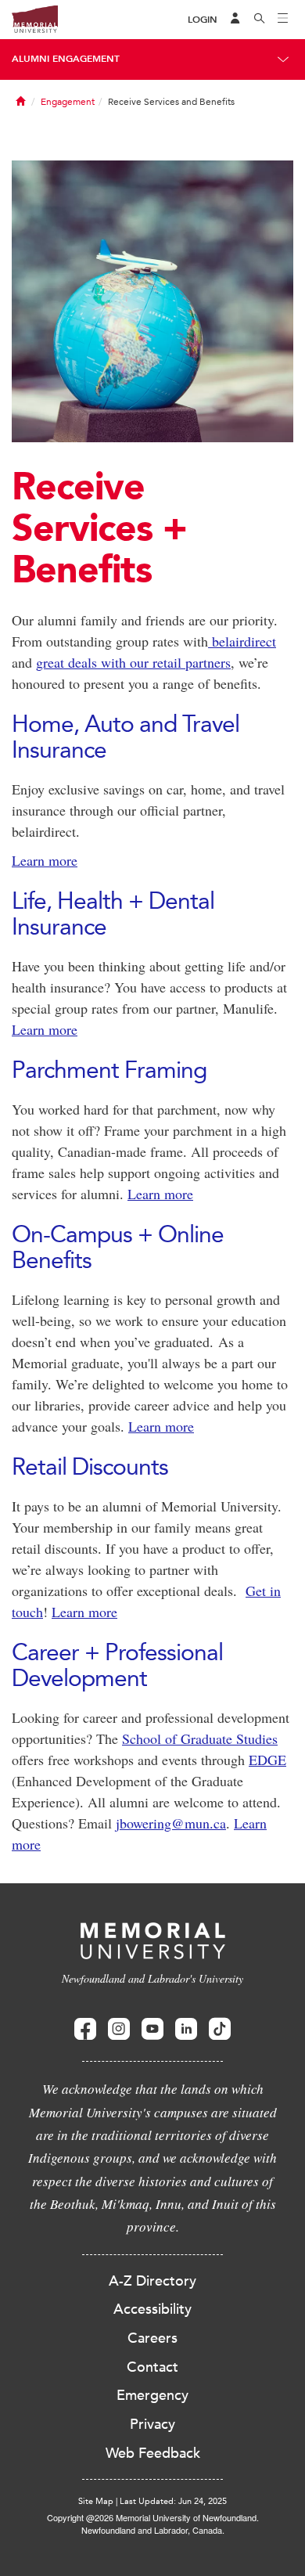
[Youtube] (152, 2029)
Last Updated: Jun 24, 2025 (173, 2501)
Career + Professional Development (117, 1665)
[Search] (260, 20)
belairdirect (242, 641)
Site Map (96, 2501)
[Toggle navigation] (283, 20)
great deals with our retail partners (133, 662)
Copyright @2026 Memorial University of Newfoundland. (153, 2517)
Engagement (68, 102)
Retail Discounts (90, 1466)
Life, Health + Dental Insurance (113, 913)
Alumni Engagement (66, 59)
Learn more (45, 860)
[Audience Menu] (235, 20)
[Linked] (186, 2029)
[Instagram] (119, 2029)
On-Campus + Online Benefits (118, 1247)
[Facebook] (85, 2029)
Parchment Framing (109, 1070)
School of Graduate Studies (200, 1738)
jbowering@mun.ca (171, 1823)
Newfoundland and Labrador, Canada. (153, 2530)
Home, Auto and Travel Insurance (128, 737)
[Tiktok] (220, 2029)
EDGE (267, 1760)
